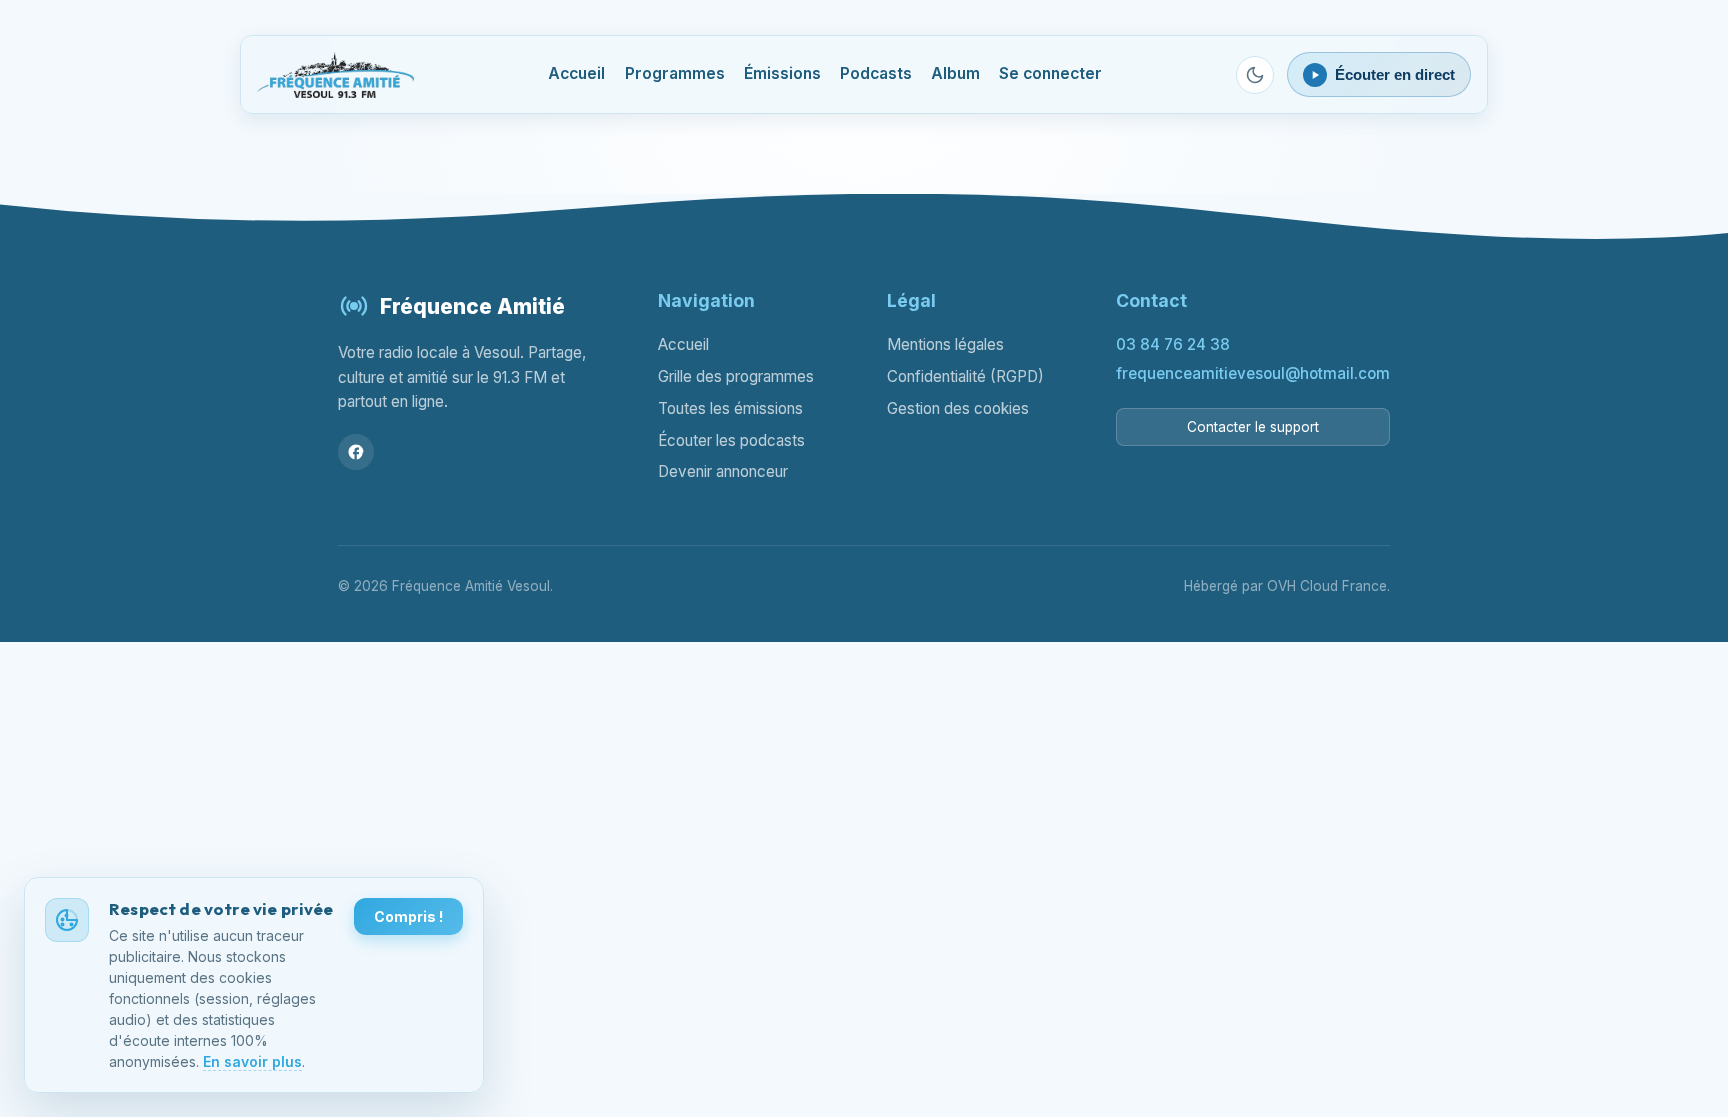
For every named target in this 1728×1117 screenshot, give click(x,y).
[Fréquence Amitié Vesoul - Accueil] (336, 75)
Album (955, 73)
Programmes (675, 73)
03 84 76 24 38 (1173, 344)
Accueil (576, 73)
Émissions (782, 73)
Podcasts (876, 73)
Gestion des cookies (958, 408)
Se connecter (1050, 73)
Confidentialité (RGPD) (965, 376)
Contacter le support (1253, 427)
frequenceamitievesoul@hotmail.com (1253, 373)
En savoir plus (252, 1061)
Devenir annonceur (723, 471)
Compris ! (408, 916)
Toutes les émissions (730, 408)
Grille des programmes (736, 376)
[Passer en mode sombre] (1255, 75)
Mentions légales (945, 344)
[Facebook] (356, 452)
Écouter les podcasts (731, 440)
